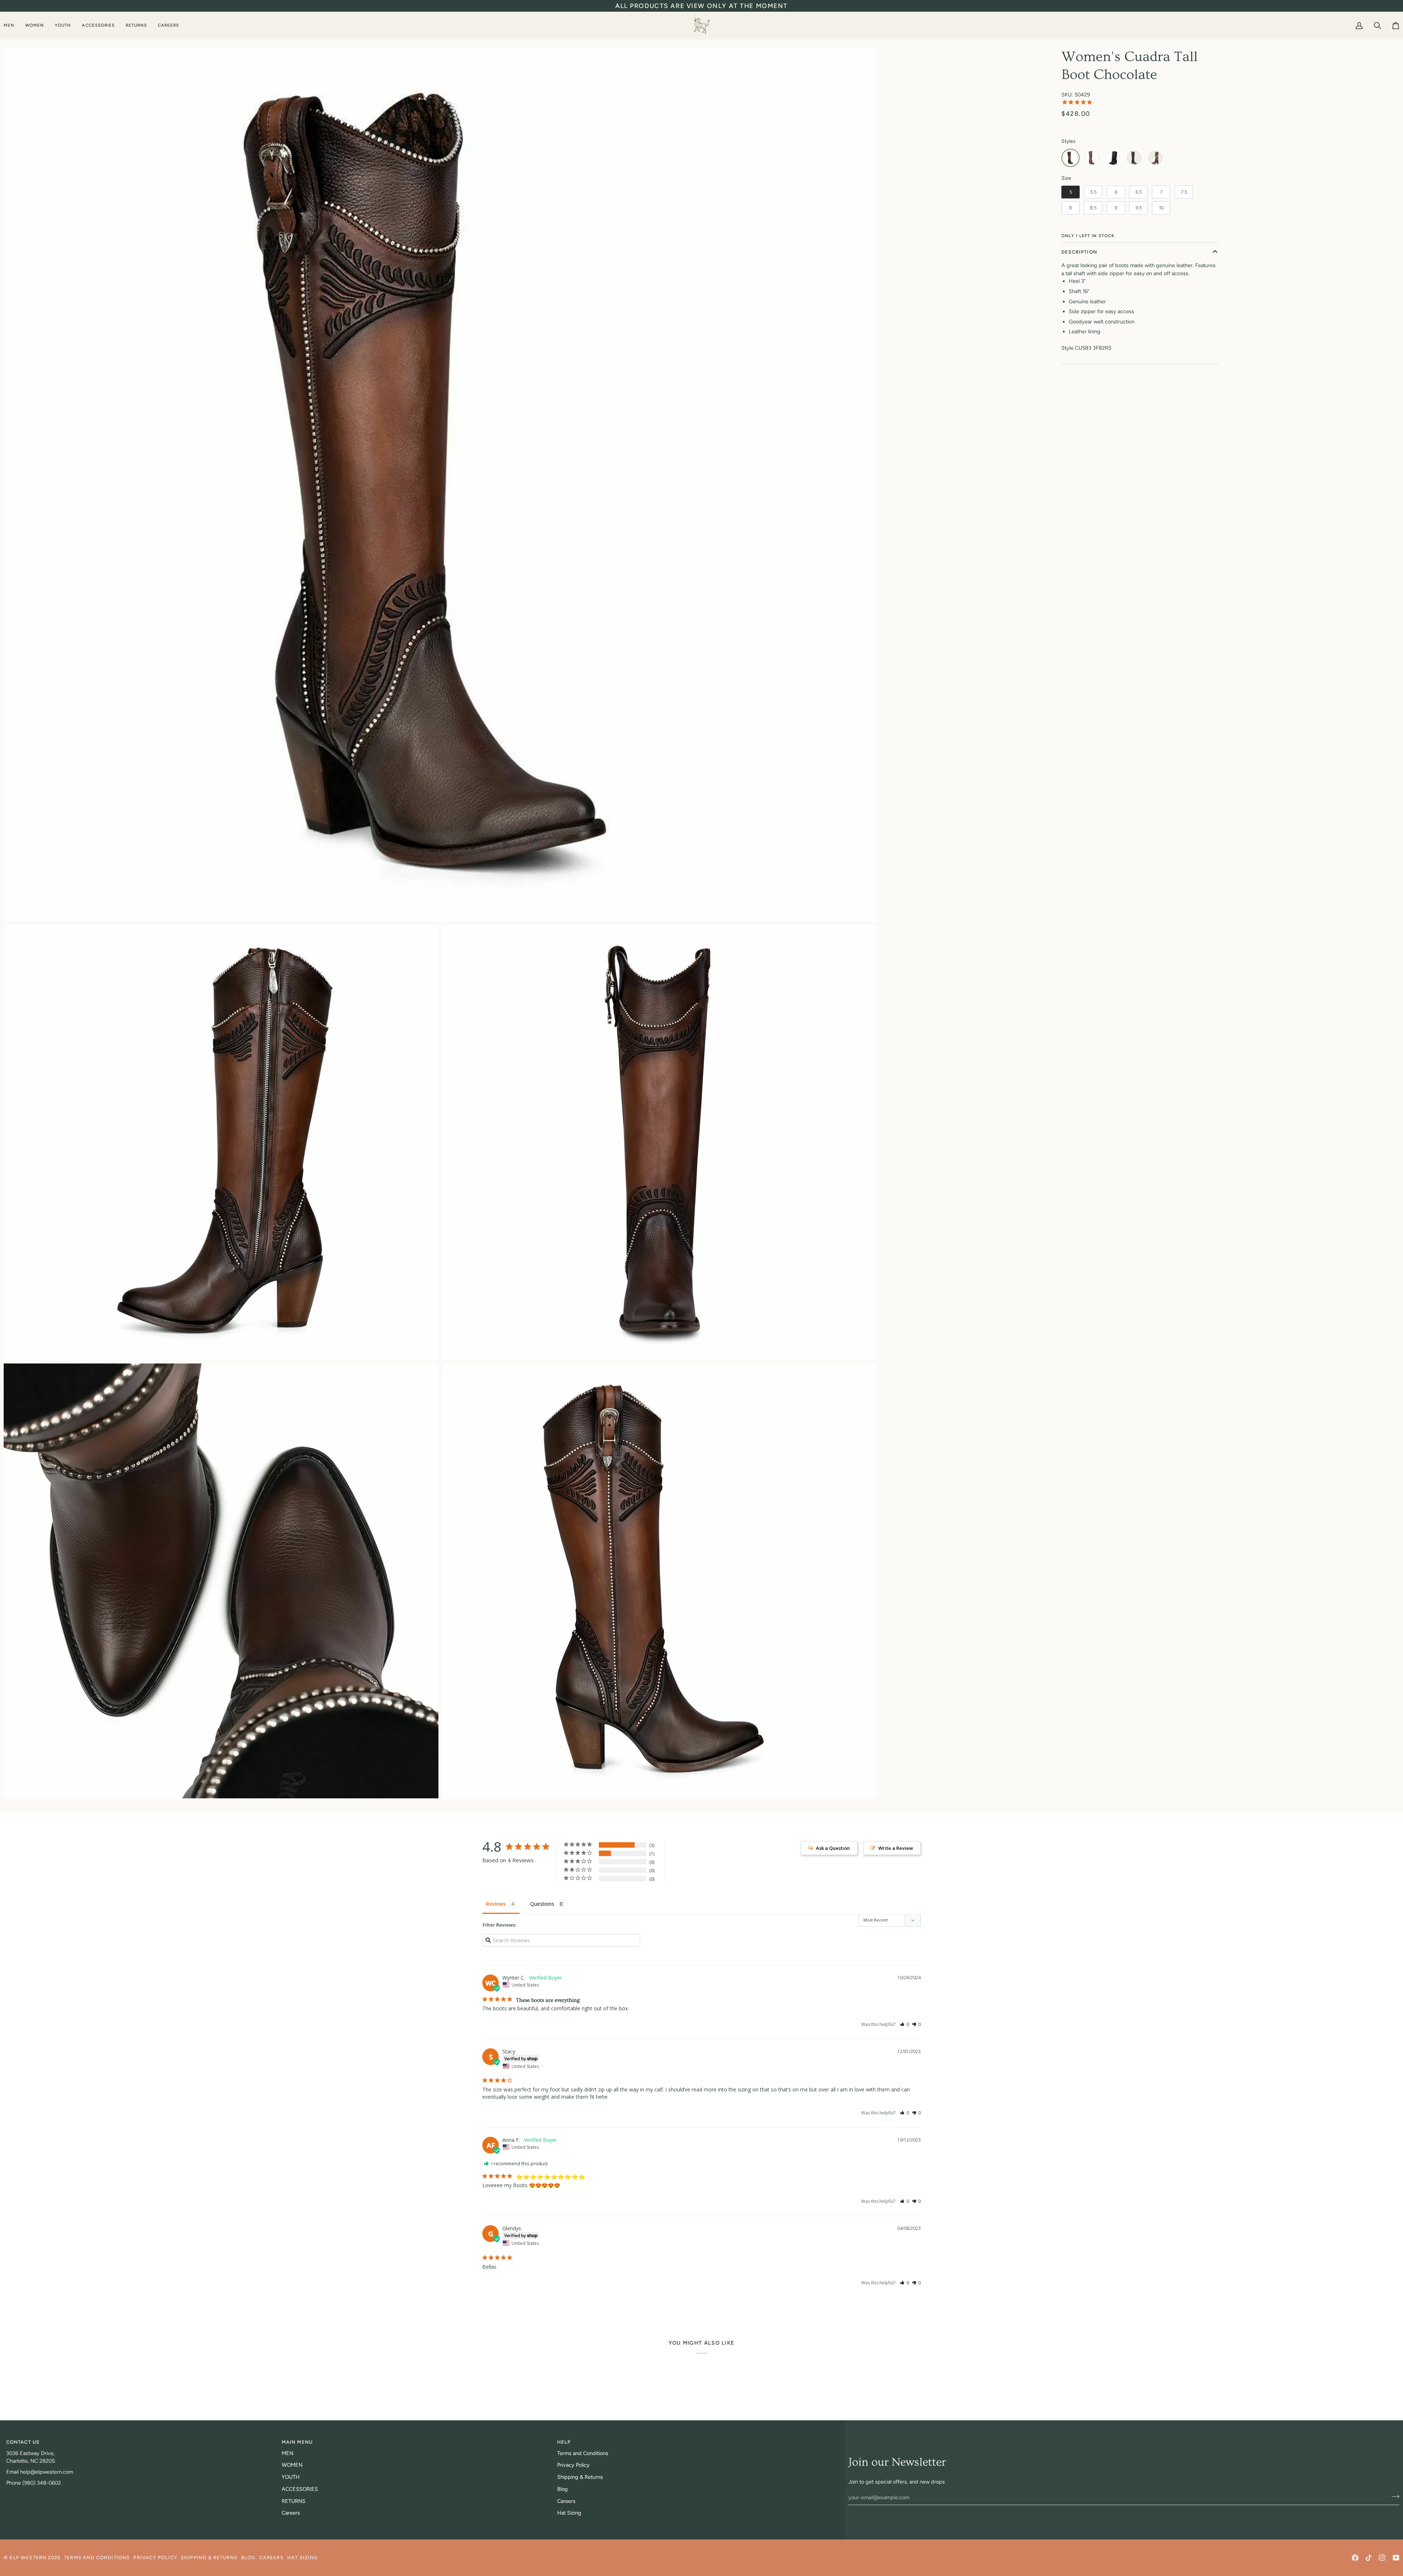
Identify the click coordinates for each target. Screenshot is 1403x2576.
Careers (291, 2513)
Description (1079, 252)
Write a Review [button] (896, 1848)
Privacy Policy (573, 2465)
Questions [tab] (542, 1904)
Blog (562, 2489)
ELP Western (28, 2558)
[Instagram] (1382, 2558)
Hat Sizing (569, 2513)
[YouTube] (1396, 2558)
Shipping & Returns (580, 2477)
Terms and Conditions (583, 2453)
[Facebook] (1355, 2558)
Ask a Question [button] (833, 1848)
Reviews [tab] (496, 1904)
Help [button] (564, 2442)
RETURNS (294, 2501)
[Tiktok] (1369, 2558)
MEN (288, 2453)
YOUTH (291, 2477)
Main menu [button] (297, 2442)
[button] (12, 25)
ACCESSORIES (300, 2489)
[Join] (1393, 2496)
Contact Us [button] (23, 2442)
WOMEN (292, 2465)
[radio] (1071, 158)
